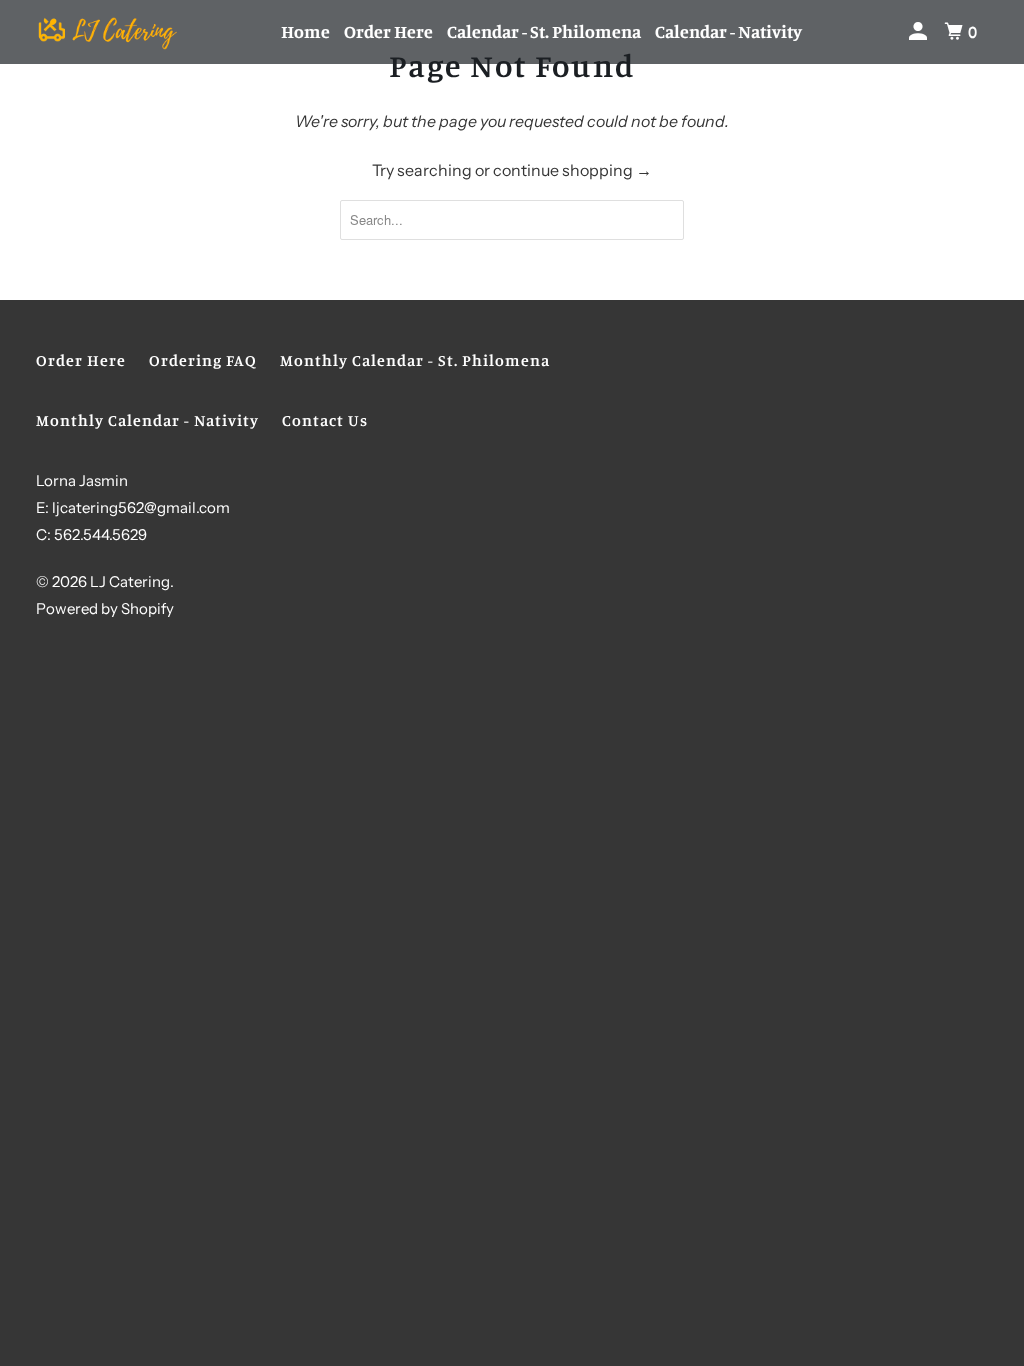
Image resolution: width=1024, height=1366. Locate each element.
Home (305, 31)
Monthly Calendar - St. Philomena (415, 360)
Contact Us (325, 420)
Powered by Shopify (105, 608)
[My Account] (920, 31)
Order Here (388, 31)
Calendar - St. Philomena (544, 31)
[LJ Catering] (107, 32)
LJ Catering (130, 581)
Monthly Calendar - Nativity (147, 420)
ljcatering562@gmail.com (141, 507)
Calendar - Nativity (728, 31)
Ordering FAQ (203, 360)
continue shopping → (572, 170)
